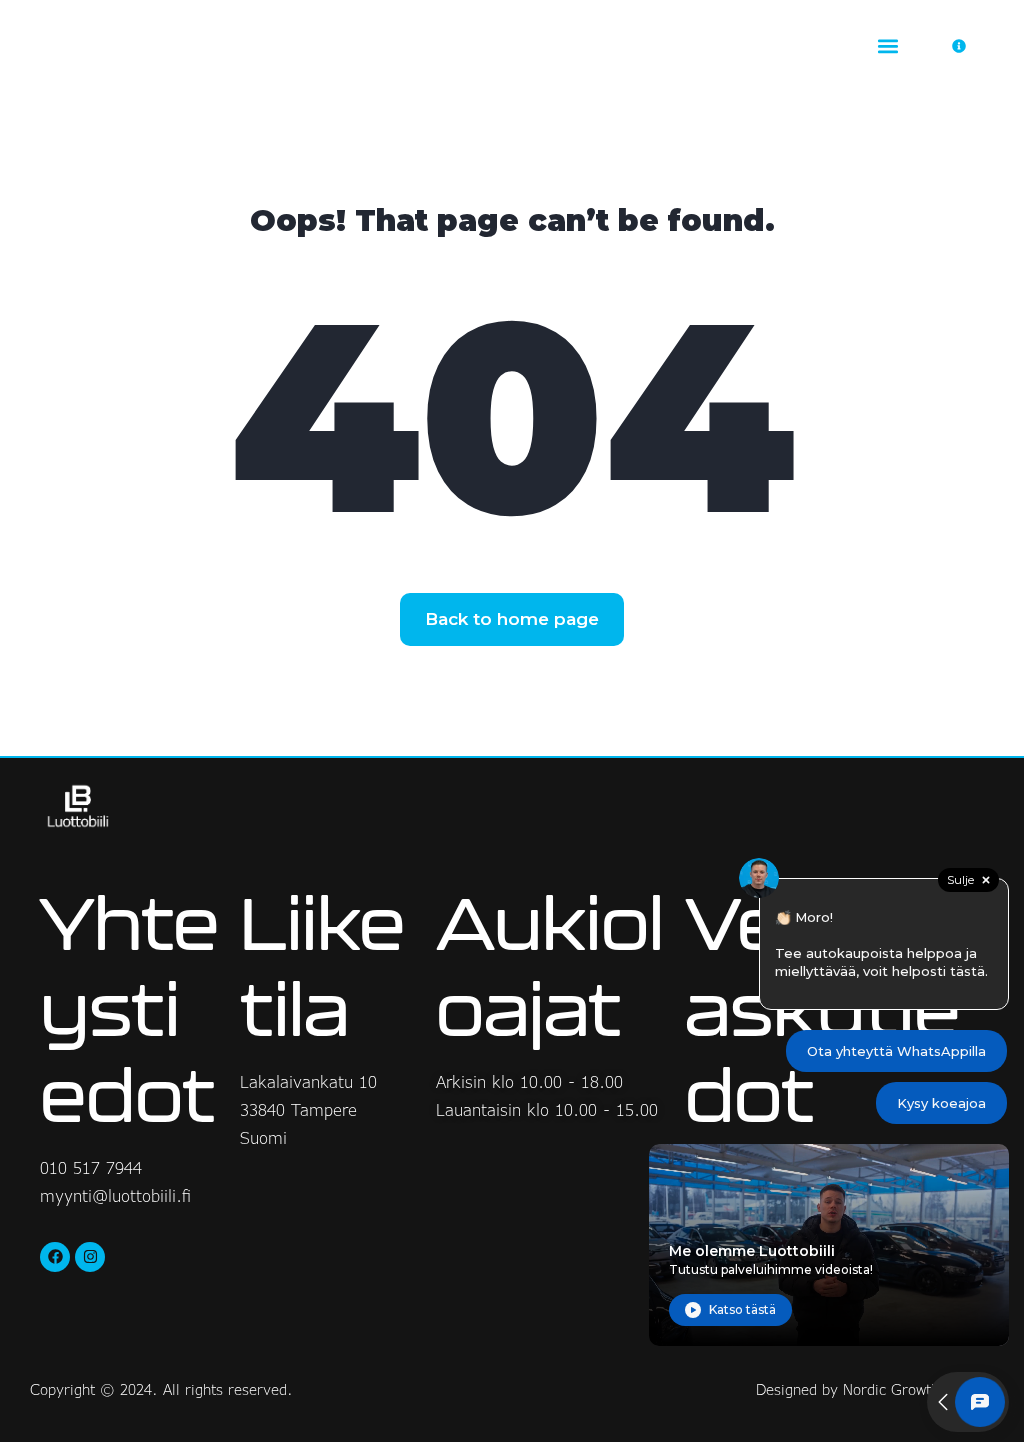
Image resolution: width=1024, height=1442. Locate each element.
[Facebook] (55, 1257)
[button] (888, 46)
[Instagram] (90, 1257)
